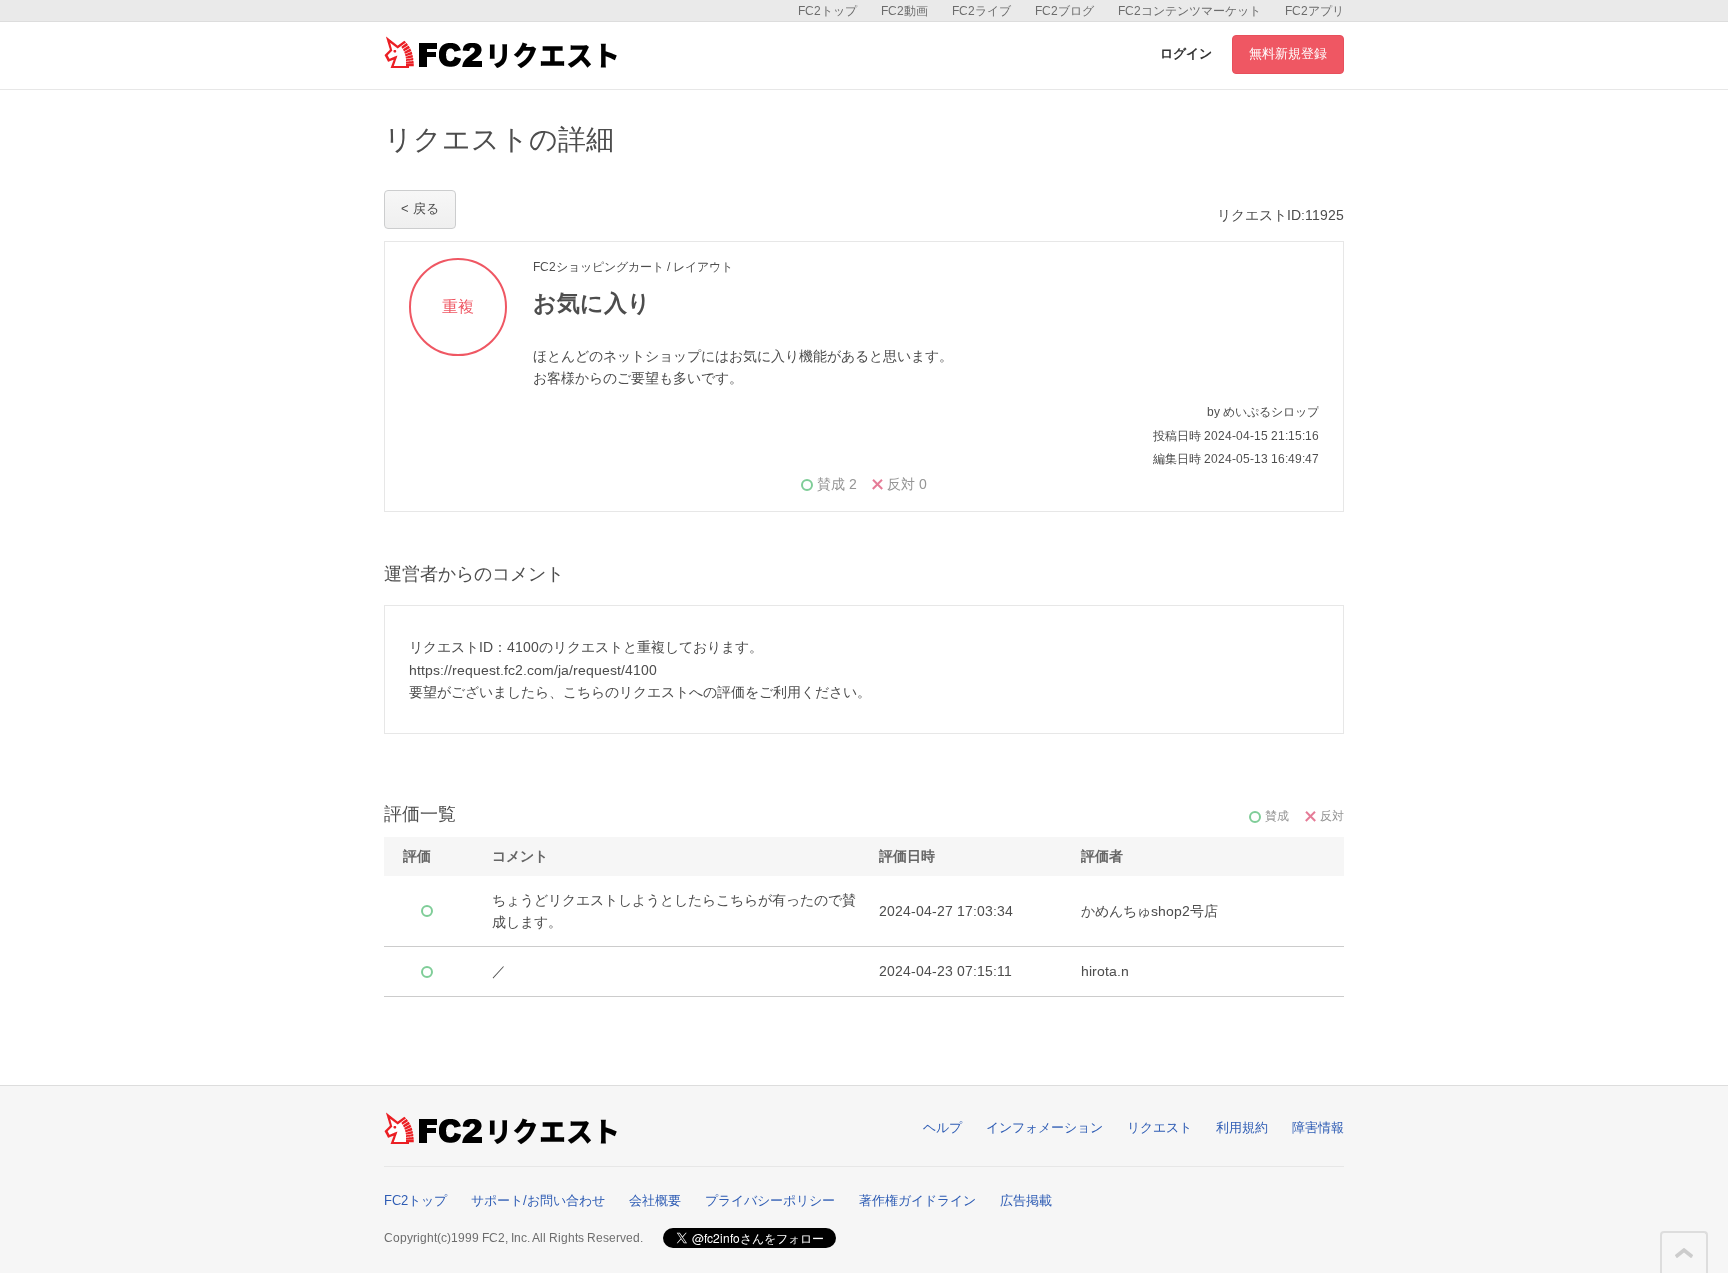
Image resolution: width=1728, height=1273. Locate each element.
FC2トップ (827, 11)
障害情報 (1318, 1127)
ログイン (1186, 53)
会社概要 (655, 1200)
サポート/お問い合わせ (538, 1200)
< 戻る (420, 208)
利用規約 (1242, 1127)
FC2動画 (904, 11)
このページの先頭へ (1684, 1253)
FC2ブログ (1064, 11)
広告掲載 (1026, 1200)
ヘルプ (942, 1127)
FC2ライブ (981, 11)
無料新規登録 (1288, 53)
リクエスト (1159, 1127)
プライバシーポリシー (770, 1200)
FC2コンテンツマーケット (1189, 11)
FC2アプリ (1314, 11)
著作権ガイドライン (917, 1200)
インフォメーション (1044, 1127)
